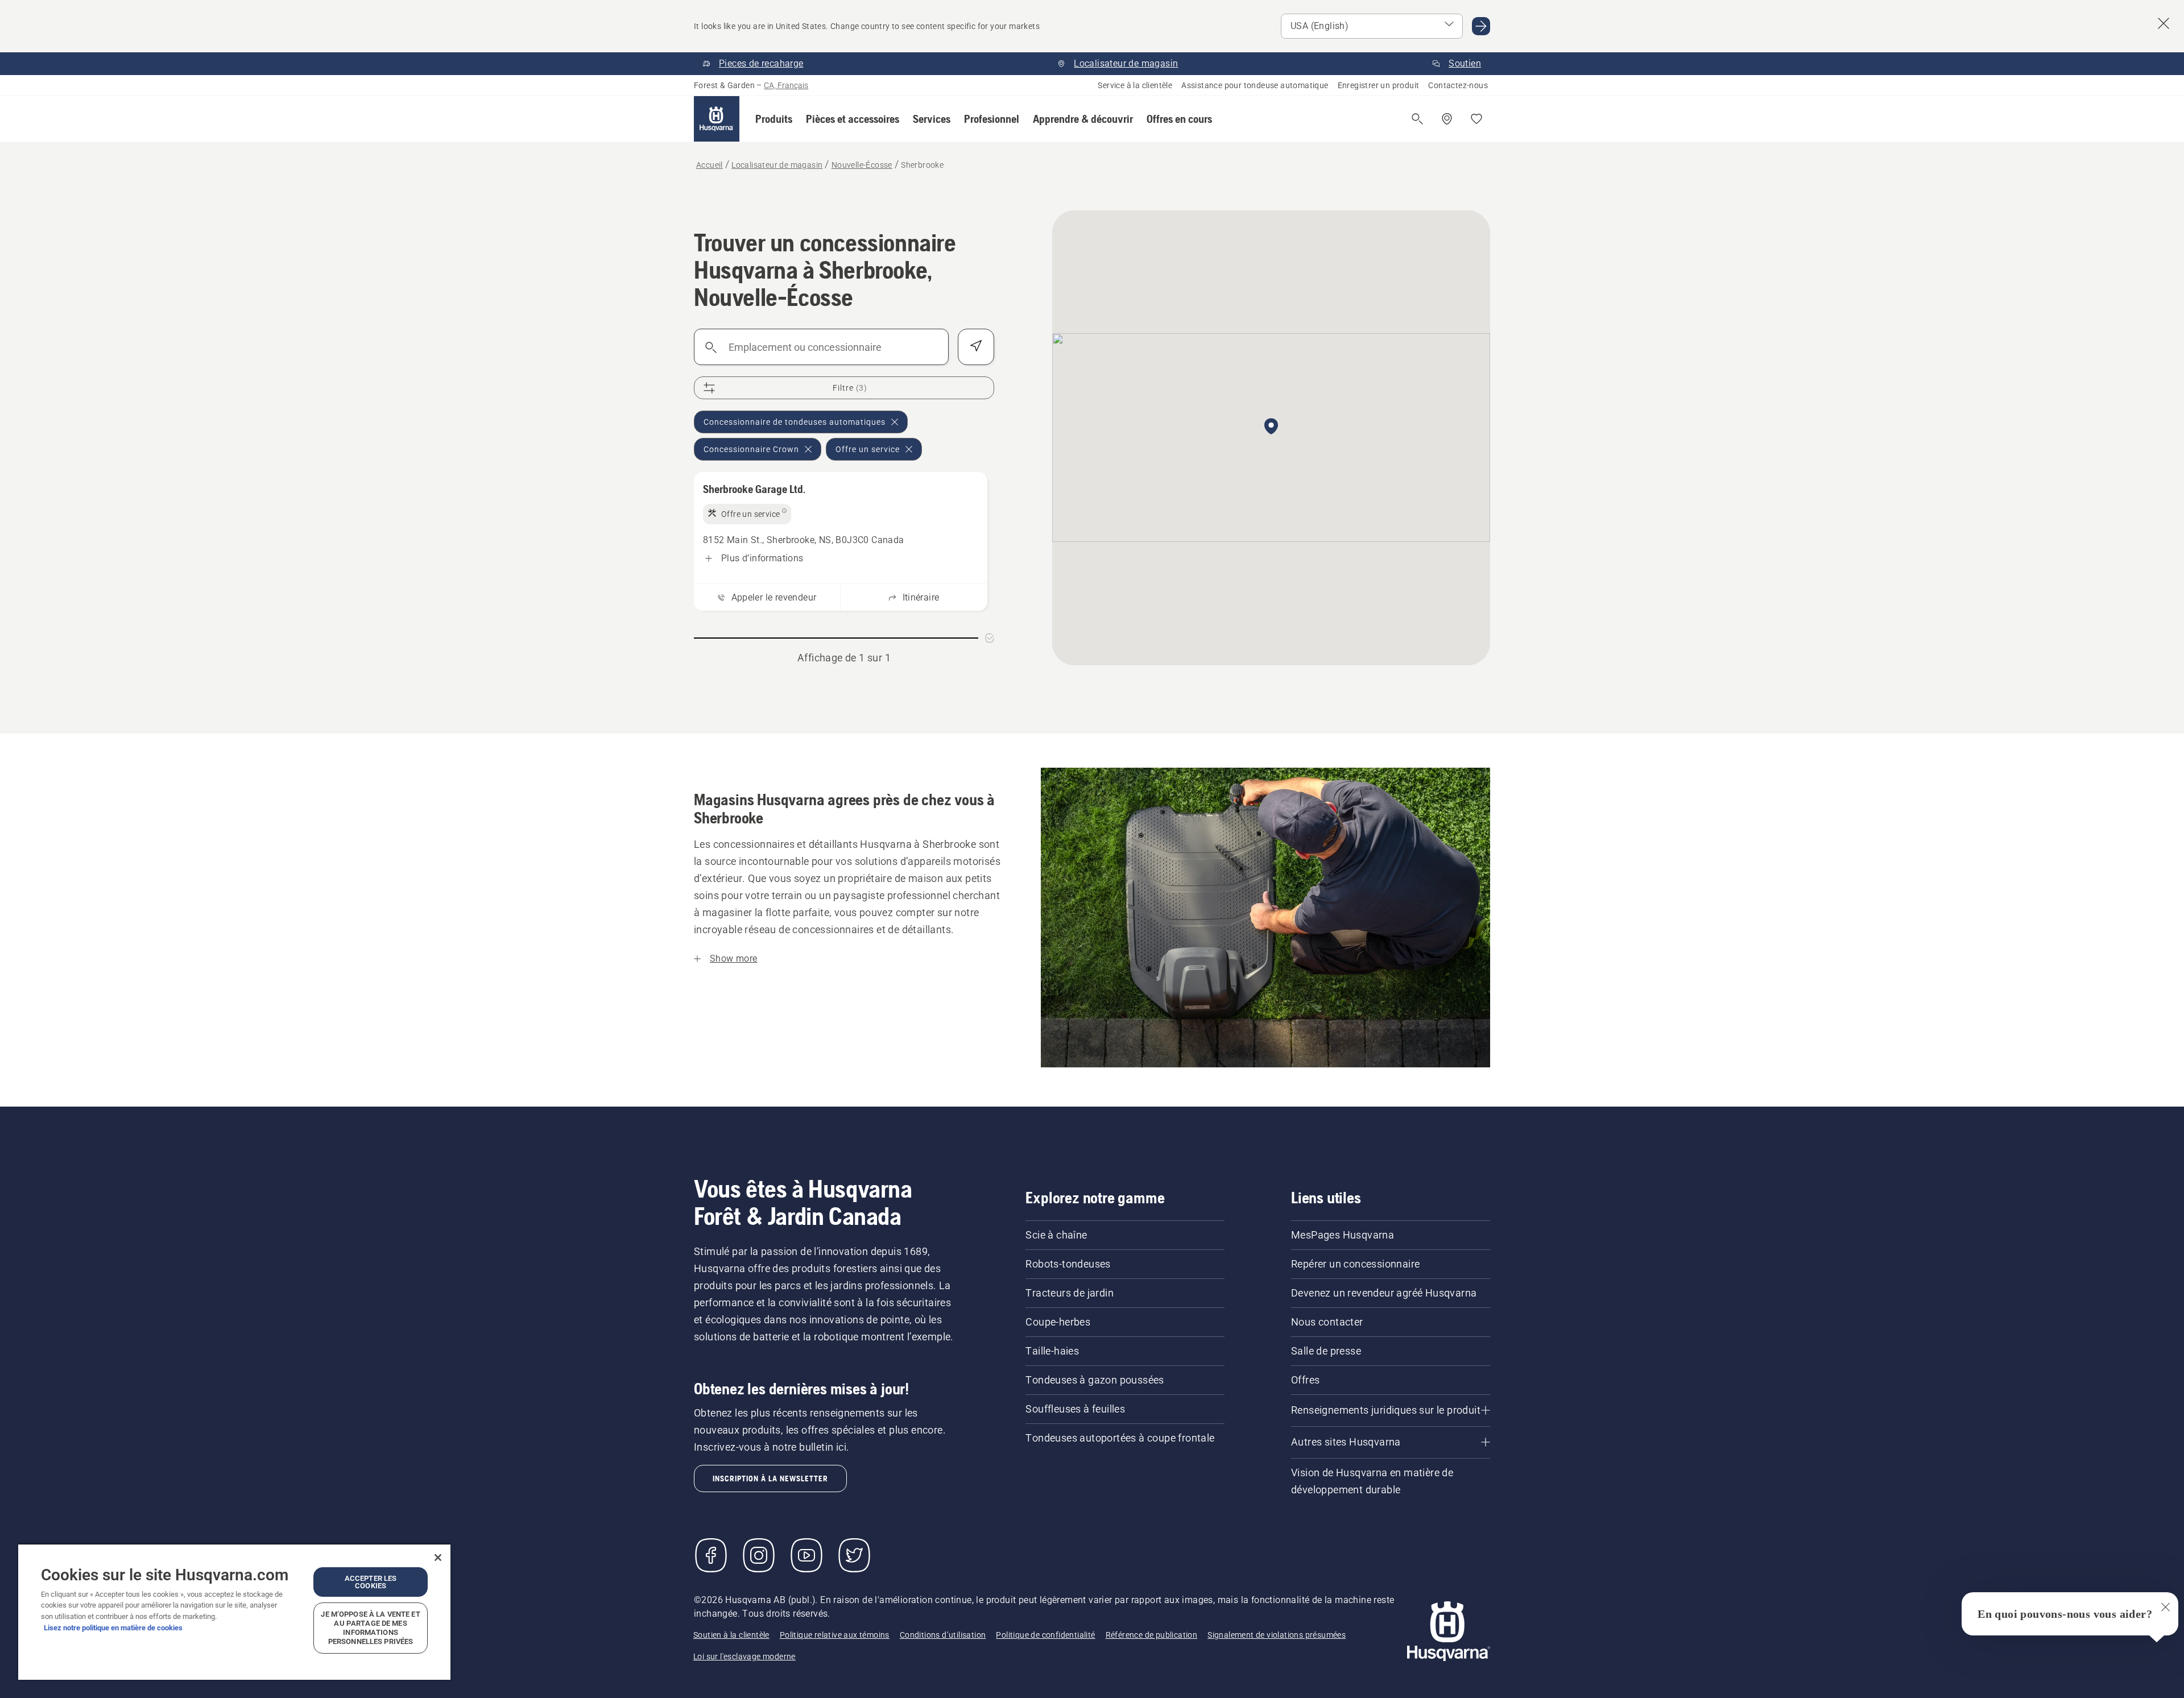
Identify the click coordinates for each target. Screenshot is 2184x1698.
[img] (747, 514)
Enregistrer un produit (1379, 85)
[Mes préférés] (1476, 119)
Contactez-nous (1458, 85)
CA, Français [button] (786, 85)
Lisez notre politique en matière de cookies (113, 1628)
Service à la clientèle (1135, 85)
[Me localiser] (976, 347)
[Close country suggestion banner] (2164, 23)
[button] (774, 119)
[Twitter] (854, 1555)
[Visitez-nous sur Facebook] (711, 1555)
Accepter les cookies (371, 1582)
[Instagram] (759, 1555)
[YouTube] (806, 1555)
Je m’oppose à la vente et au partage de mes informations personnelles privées (370, 1628)
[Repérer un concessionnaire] (1447, 119)
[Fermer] (438, 1558)
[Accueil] (717, 119)
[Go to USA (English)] (1481, 26)
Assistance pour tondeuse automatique (1255, 85)
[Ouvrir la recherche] (1417, 119)
